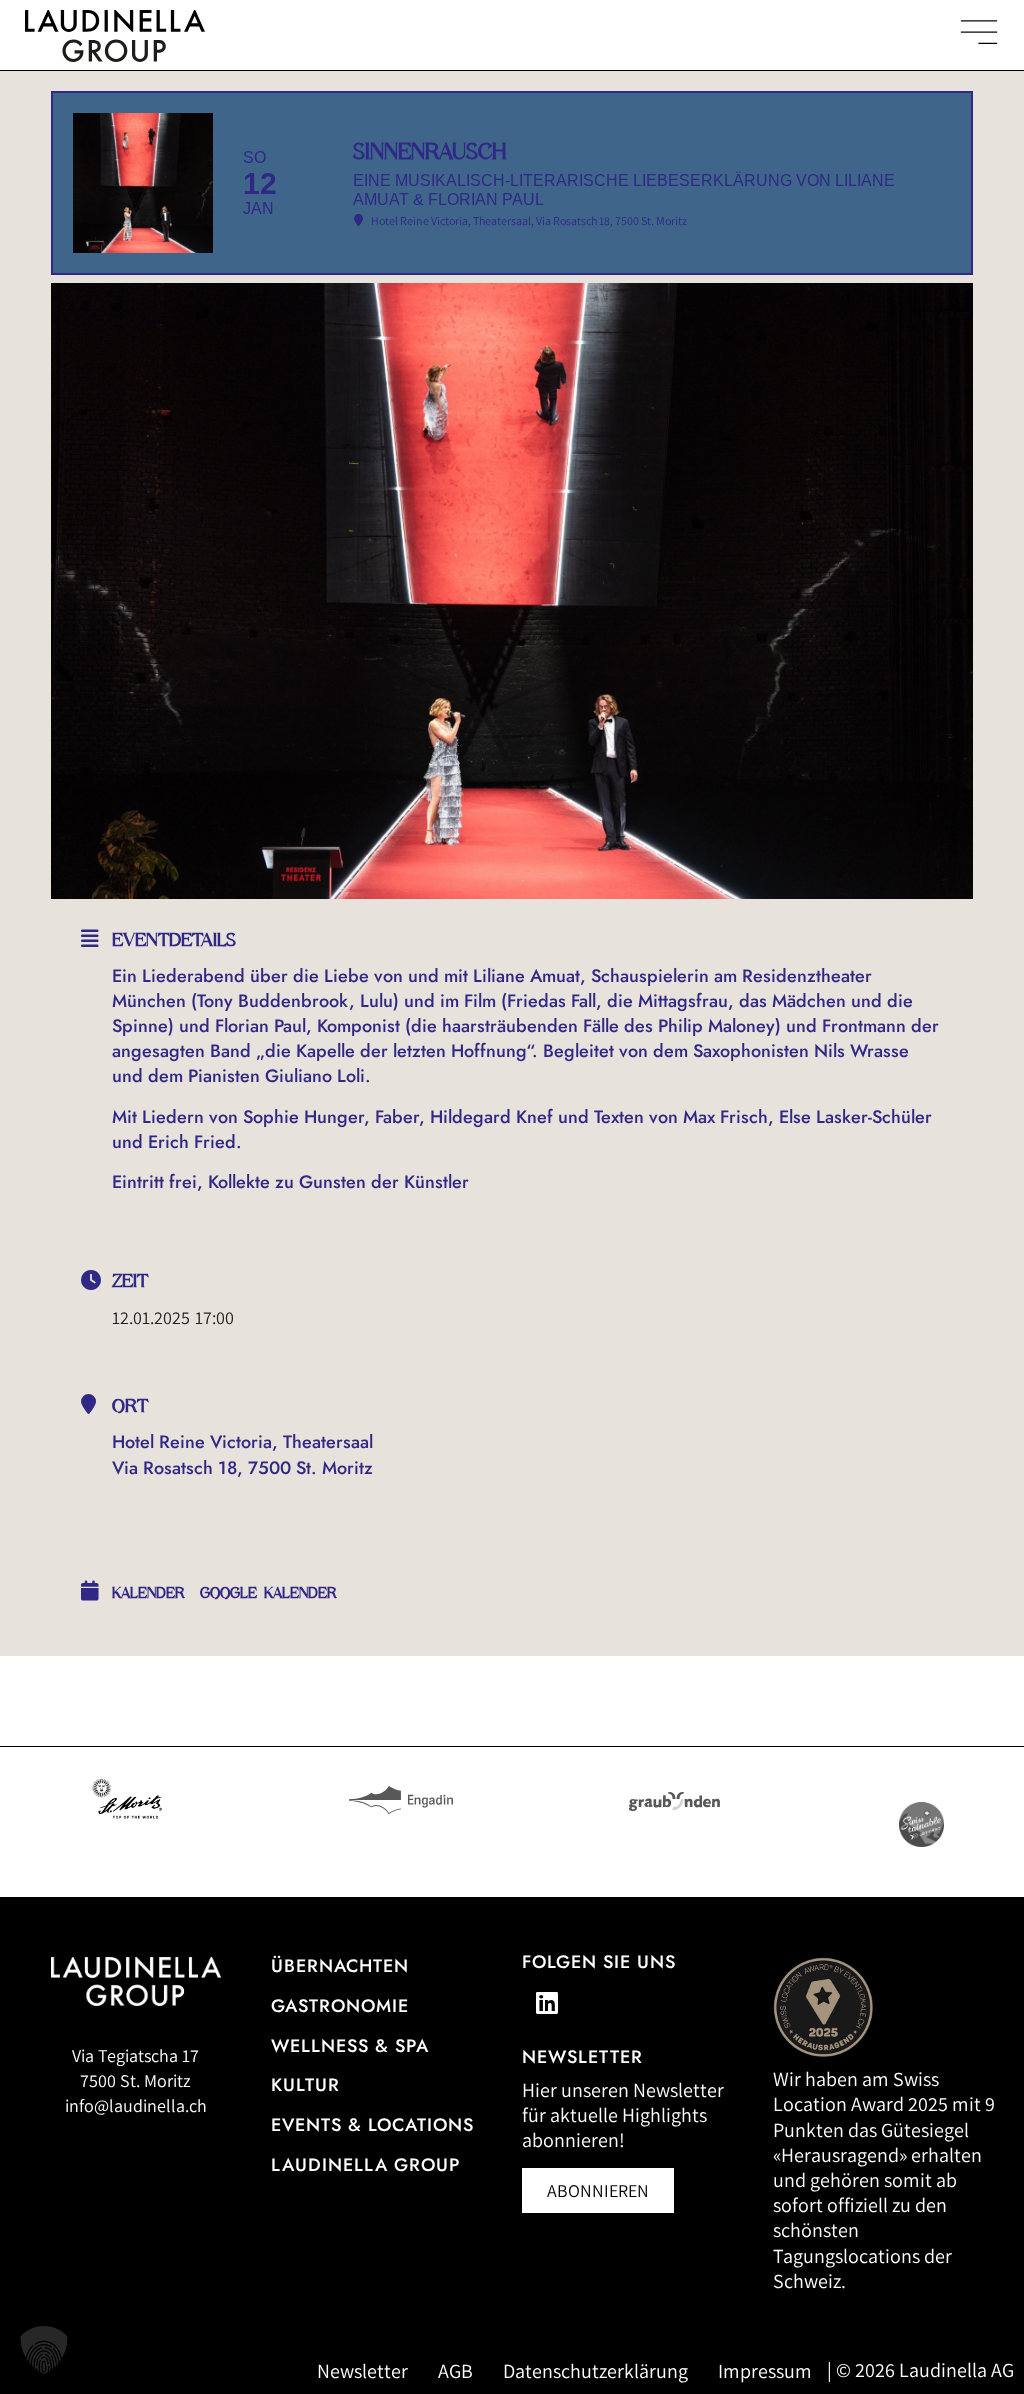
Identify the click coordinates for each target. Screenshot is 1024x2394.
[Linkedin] (547, 2003)
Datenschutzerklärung (595, 2371)
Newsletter (362, 2371)
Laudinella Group (365, 2165)
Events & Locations (372, 2125)
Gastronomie (340, 2006)
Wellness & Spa (350, 2046)
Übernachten (340, 1966)
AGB (455, 2371)
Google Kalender (268, 1593)
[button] (44, 2350)
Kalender (148, 1593)
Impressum (765, 2371)
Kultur (305, 2085)
